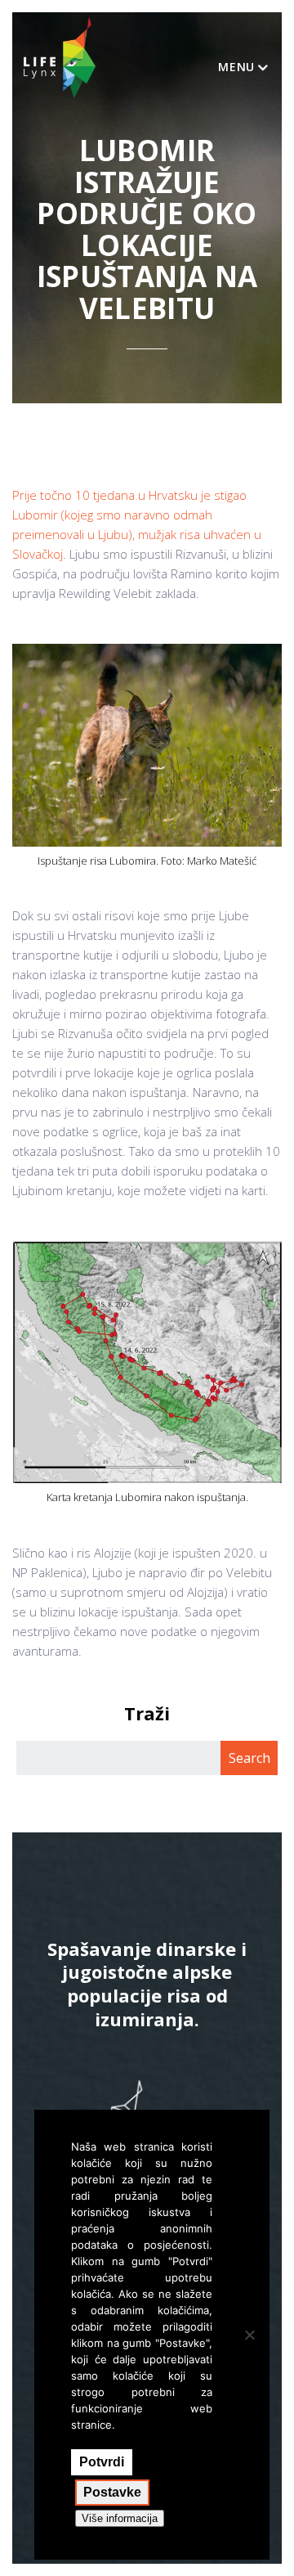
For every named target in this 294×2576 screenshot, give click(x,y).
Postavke (112, 2492)
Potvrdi (102, 2462)
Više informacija (120, 2518)
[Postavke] (249, 2335)
